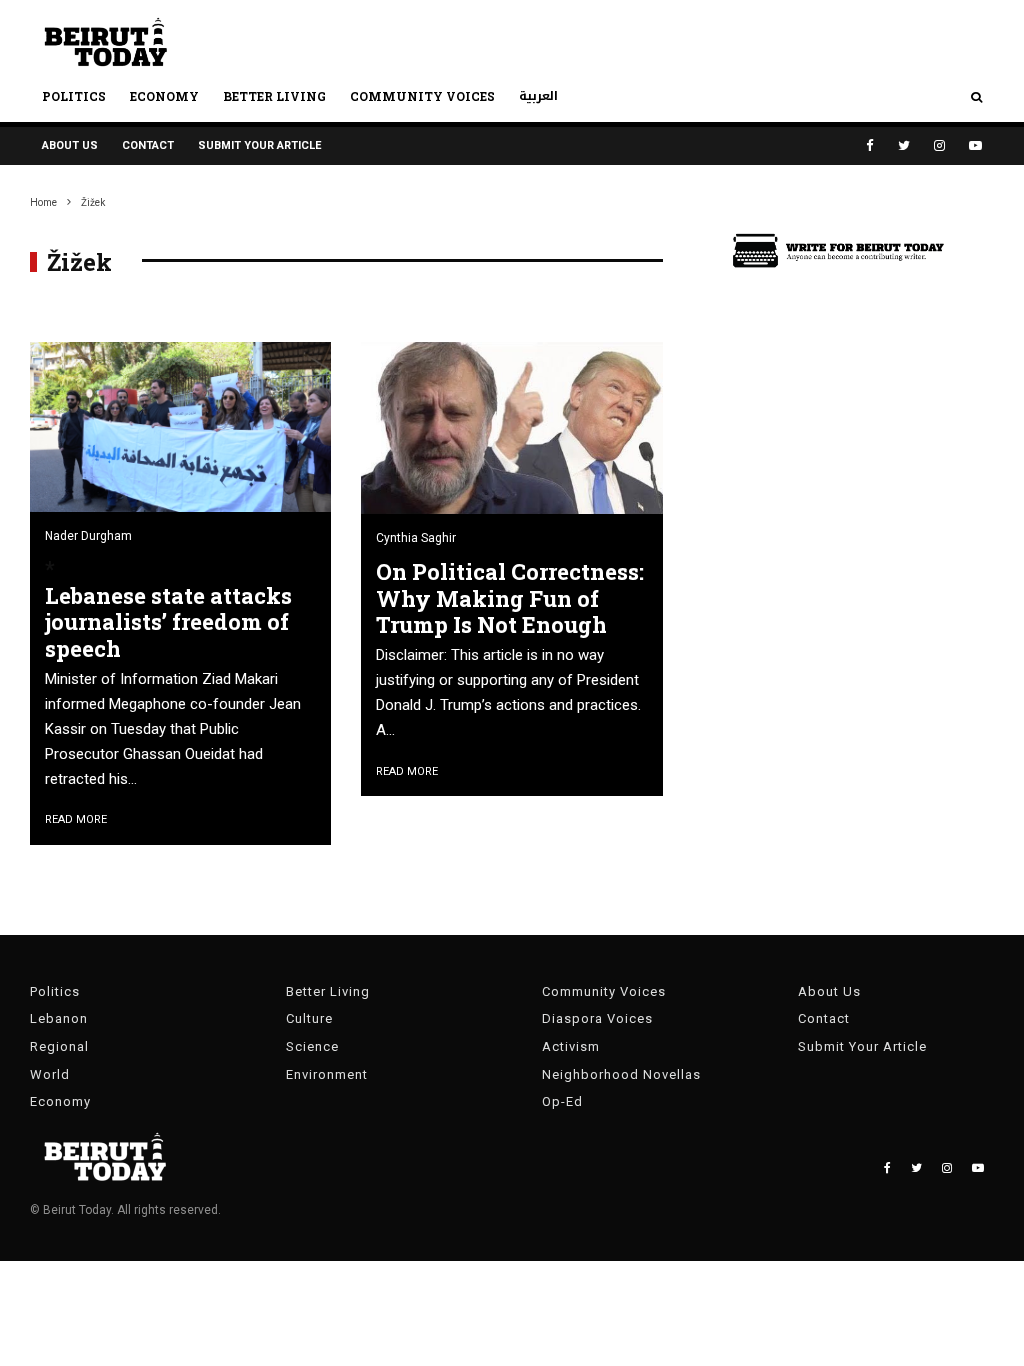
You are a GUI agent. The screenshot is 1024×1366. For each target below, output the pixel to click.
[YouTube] (975, 145)
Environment (327, 1074)
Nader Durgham (88, 536)
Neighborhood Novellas (621, 1074)
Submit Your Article (259, 145)
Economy (164, 96)
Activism (571, 1046)
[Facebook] (870, 145)
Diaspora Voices (597, 1018)
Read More (76, 819)
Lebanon (59, 1018)
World (50, 1074)
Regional (59, 1046)
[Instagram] (939, 145)
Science (312, 1046)
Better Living (274, 96)
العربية (538, 96)
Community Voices (422, 96)
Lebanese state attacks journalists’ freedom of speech (168, 622)
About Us (70, 145)
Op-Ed (562, 1101)
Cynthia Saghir (416, 538)
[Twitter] (904, 145)
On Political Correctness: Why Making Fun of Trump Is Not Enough (510, 598)
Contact (148, 145)
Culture (309, 1018)
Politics (74, 96)
